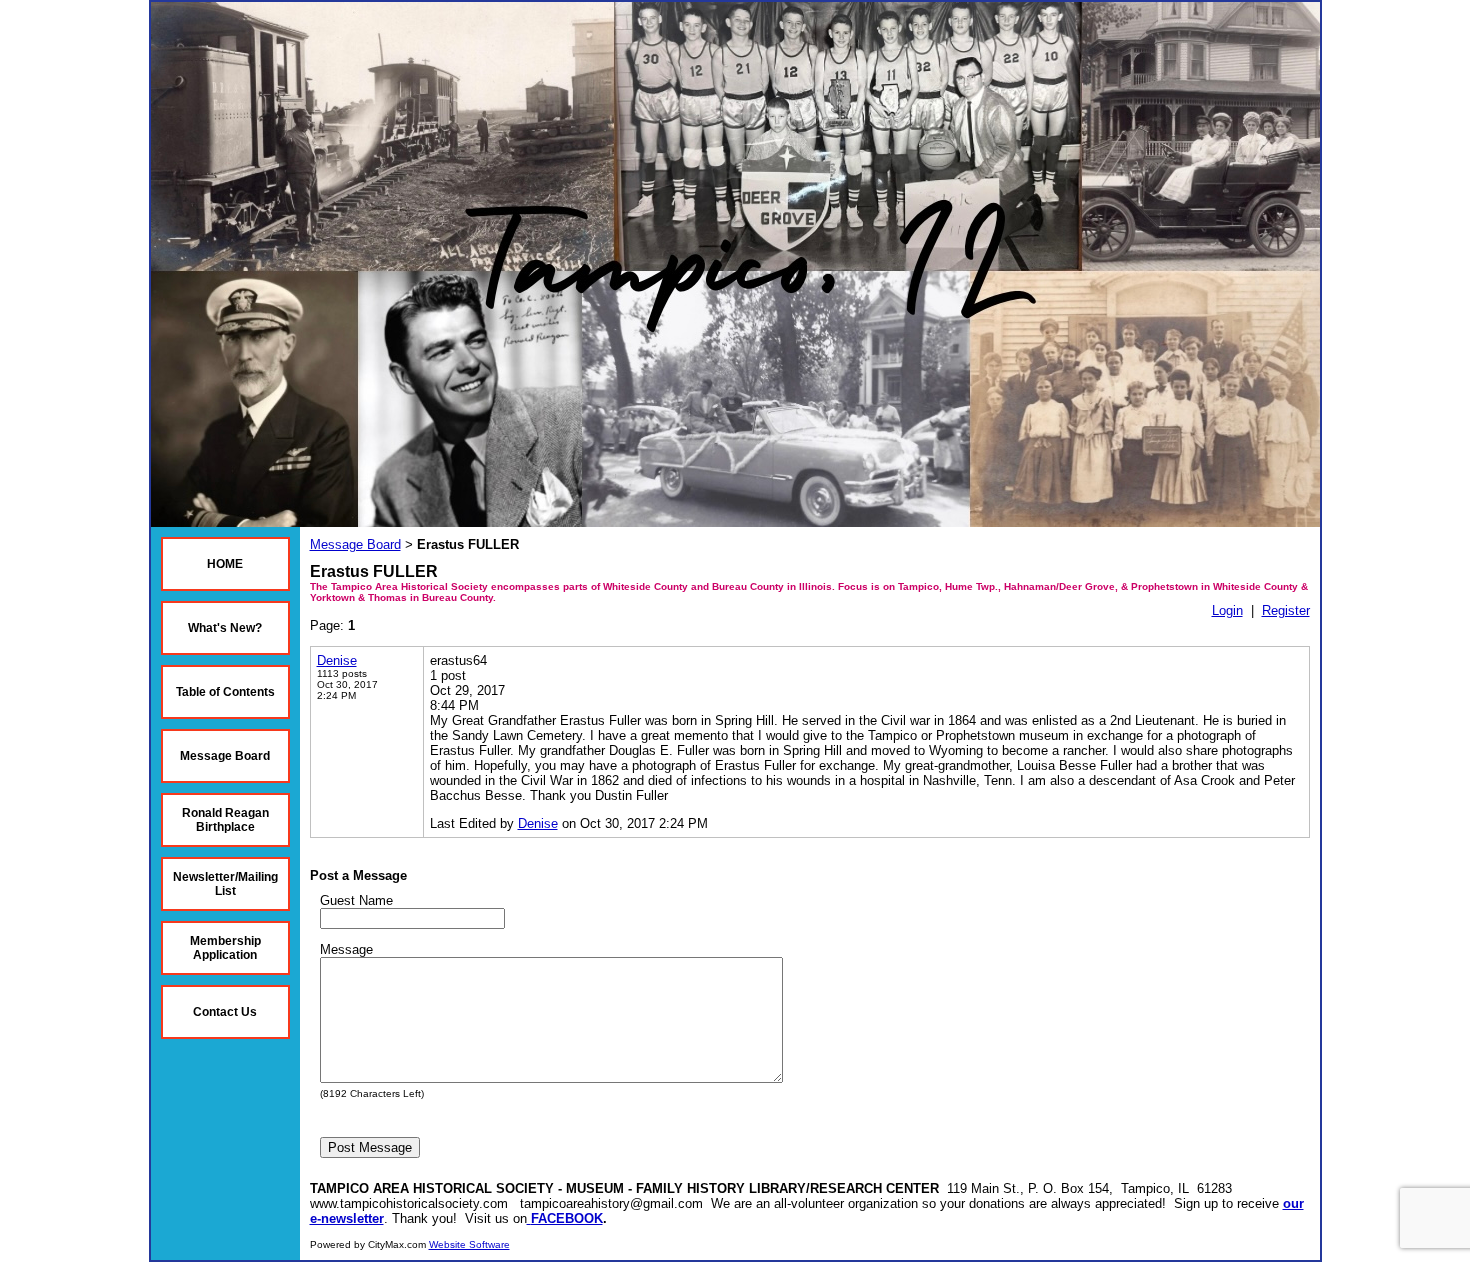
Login (1227, 610)
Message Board (225, 756)
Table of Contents (225, 692)
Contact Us (225, 1012)
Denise (337, 660)
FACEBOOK (567, 1218)
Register (1286, 610)
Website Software (469, 1244)
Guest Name (356, 900)
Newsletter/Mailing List (225, 884)
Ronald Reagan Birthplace (225, 820)
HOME (225, 564)
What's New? (225, 628)
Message (346, 949)
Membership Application (225, 948)
